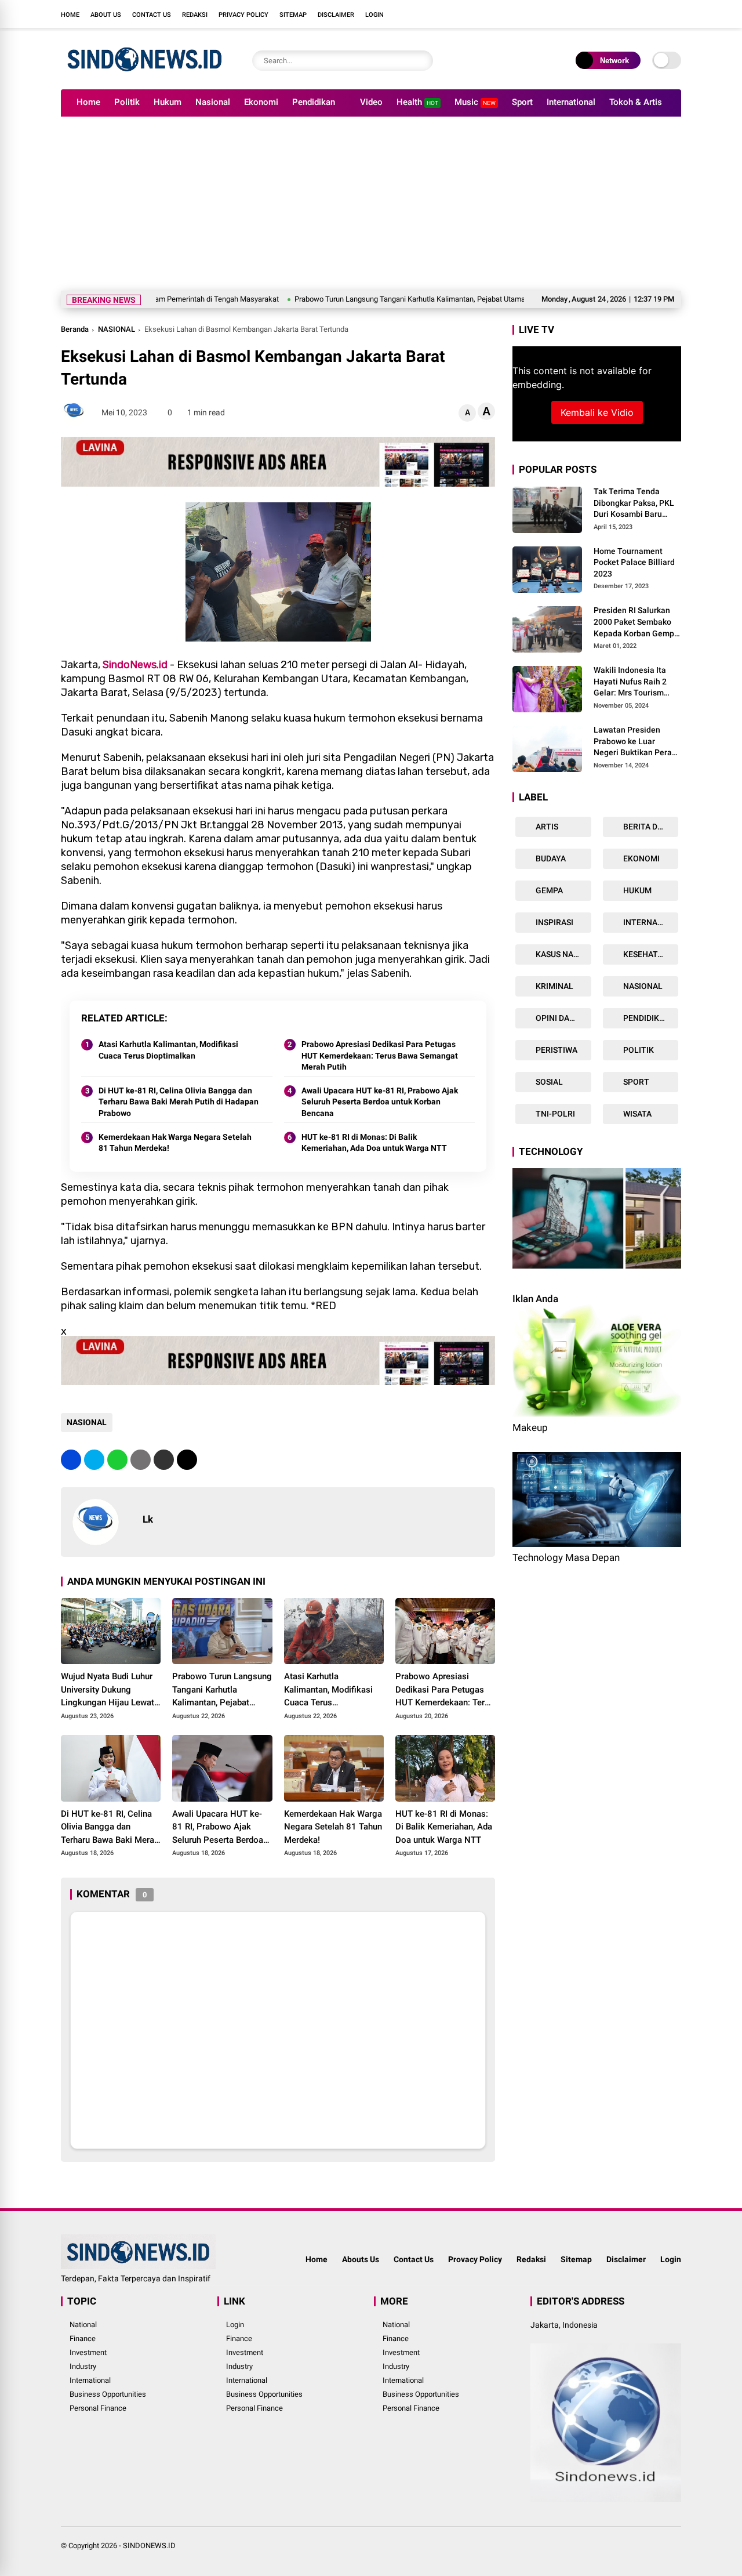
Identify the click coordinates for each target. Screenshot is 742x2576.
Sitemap (293, 15)
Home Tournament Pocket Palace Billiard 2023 (634, 562)
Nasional (213, 102)
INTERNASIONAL (650, 922)
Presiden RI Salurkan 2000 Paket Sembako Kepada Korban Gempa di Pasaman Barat (636, 623)
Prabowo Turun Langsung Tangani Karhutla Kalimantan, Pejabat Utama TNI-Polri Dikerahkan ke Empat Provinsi (404, 299)
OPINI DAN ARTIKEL (563, 1018)
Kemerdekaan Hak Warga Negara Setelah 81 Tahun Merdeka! (175, 1143)
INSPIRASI (554, 922)
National (83, 2325)
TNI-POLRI (554, 1114)
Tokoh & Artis (636, 102)
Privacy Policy (243, 15)
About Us (106, 15)
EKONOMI (641, 858)
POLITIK (638, 1050)
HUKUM (636, 890)
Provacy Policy (475, 2259)
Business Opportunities (108, 2394)
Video (371, 102)
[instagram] (641, 14)
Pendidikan (314, 102)
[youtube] (658, 14)
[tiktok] (675, 14)
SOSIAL (548, 1082)
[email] (164, 1460)
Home (70, 15)
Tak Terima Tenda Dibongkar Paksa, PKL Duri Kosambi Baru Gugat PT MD (634, 503)
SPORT (635, 1082)
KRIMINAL (554, 986)
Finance (83, 2338)
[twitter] (623, 14)
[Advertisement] (371, 204)
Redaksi (195, 15)
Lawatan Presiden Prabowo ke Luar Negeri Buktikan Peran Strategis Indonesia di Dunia (635, 742)
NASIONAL (117, 329)
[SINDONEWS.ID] (145, 74)
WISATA (636, 1114)
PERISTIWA (556, 1050)
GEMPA (548, 890)
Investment (88, 2352)
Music (475, 102)
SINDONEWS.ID (149, 2546)
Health (417, 102)
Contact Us (152, 15)
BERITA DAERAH (650, 827)
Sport (522, 102)
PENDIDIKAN (646, 1018)
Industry (83, 2366)
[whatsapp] (117, 1460)
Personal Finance (98, 2408)
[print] (141, 1460)
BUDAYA (550, 858)
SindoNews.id (135, 665)
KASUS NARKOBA (563, 954)
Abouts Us (361, 2259)
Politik (127, 102)
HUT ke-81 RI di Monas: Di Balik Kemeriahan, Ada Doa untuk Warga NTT (374, 1143)
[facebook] (606, 14)
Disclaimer (336, 15)
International (571, 102)
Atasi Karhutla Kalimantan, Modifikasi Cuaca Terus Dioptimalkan (168, 1050)
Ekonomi (261, 102)
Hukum (168, 102)
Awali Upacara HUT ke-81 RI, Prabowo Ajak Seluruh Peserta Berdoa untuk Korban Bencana (380, 1102)
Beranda (75, 329)
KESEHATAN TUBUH (650, 954)
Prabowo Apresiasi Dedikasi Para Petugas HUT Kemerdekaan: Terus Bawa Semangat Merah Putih (380, 1055)
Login (374, 15)
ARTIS (546, 827)
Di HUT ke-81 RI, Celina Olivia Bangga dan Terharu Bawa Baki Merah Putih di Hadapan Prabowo (179, 1102)
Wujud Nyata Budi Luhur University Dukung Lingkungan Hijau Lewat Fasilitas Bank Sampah (108, 1690)
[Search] (421, 61)
